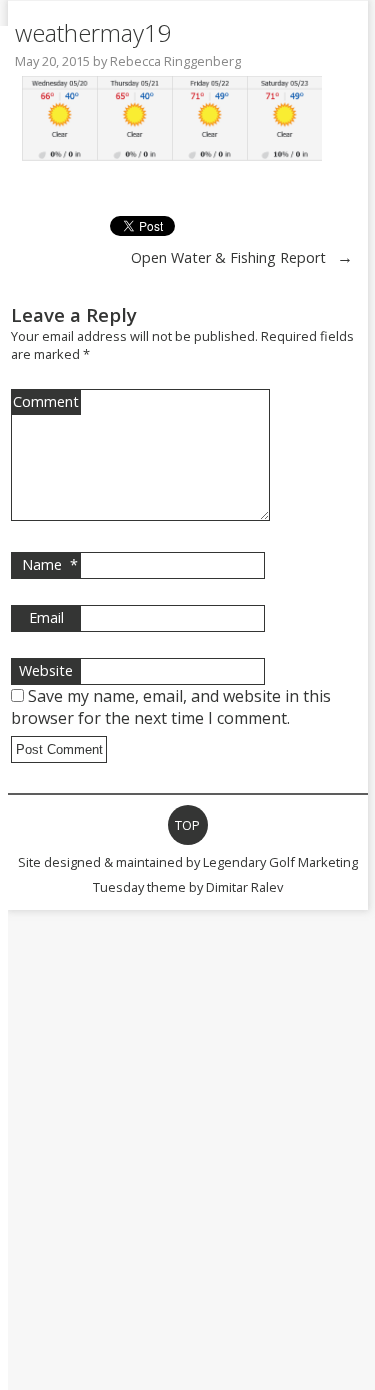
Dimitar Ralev (244, 887)
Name (50, 564)
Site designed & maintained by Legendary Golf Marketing (188, 862)
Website (46, 670)
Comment (46, 401)
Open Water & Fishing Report (228, 257)
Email (46, 617)
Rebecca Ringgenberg (175, 61)
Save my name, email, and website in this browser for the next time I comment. (171, 707)
